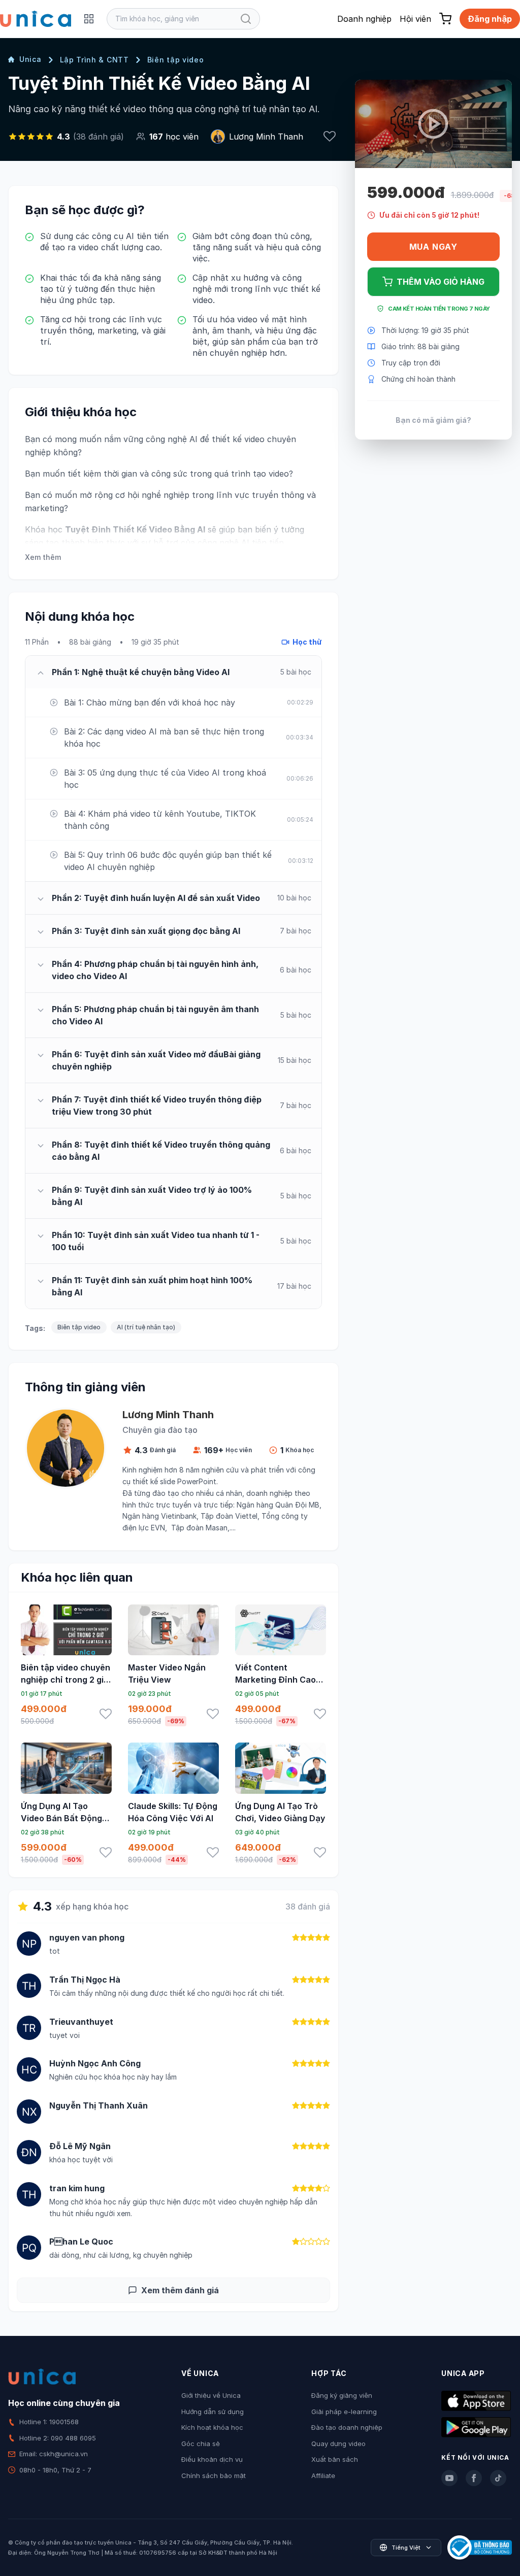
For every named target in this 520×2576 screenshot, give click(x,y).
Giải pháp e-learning (344, 2412)
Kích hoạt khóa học (212, 2427)
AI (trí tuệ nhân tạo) (146, 1327)
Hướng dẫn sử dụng (213, 2412)
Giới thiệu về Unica (211, 2395)
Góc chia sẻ (201, 2444)
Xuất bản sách (335, 2459)
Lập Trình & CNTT (94, 60)
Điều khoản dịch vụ (212, 2459)
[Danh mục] (89, 19)
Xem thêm (43, 557)
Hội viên (415, 19)
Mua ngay (433, 247)
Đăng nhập (490, 19)
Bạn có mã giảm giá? (433, 420)
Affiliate (323, 2475)
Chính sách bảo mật (214, 2475)
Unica (30, 59)
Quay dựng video (338, 2444)
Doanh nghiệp (364, 19)
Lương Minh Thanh (266, 137)
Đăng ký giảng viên (342, 2395)
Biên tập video (176, 60)
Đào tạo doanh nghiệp (347, 2427)
